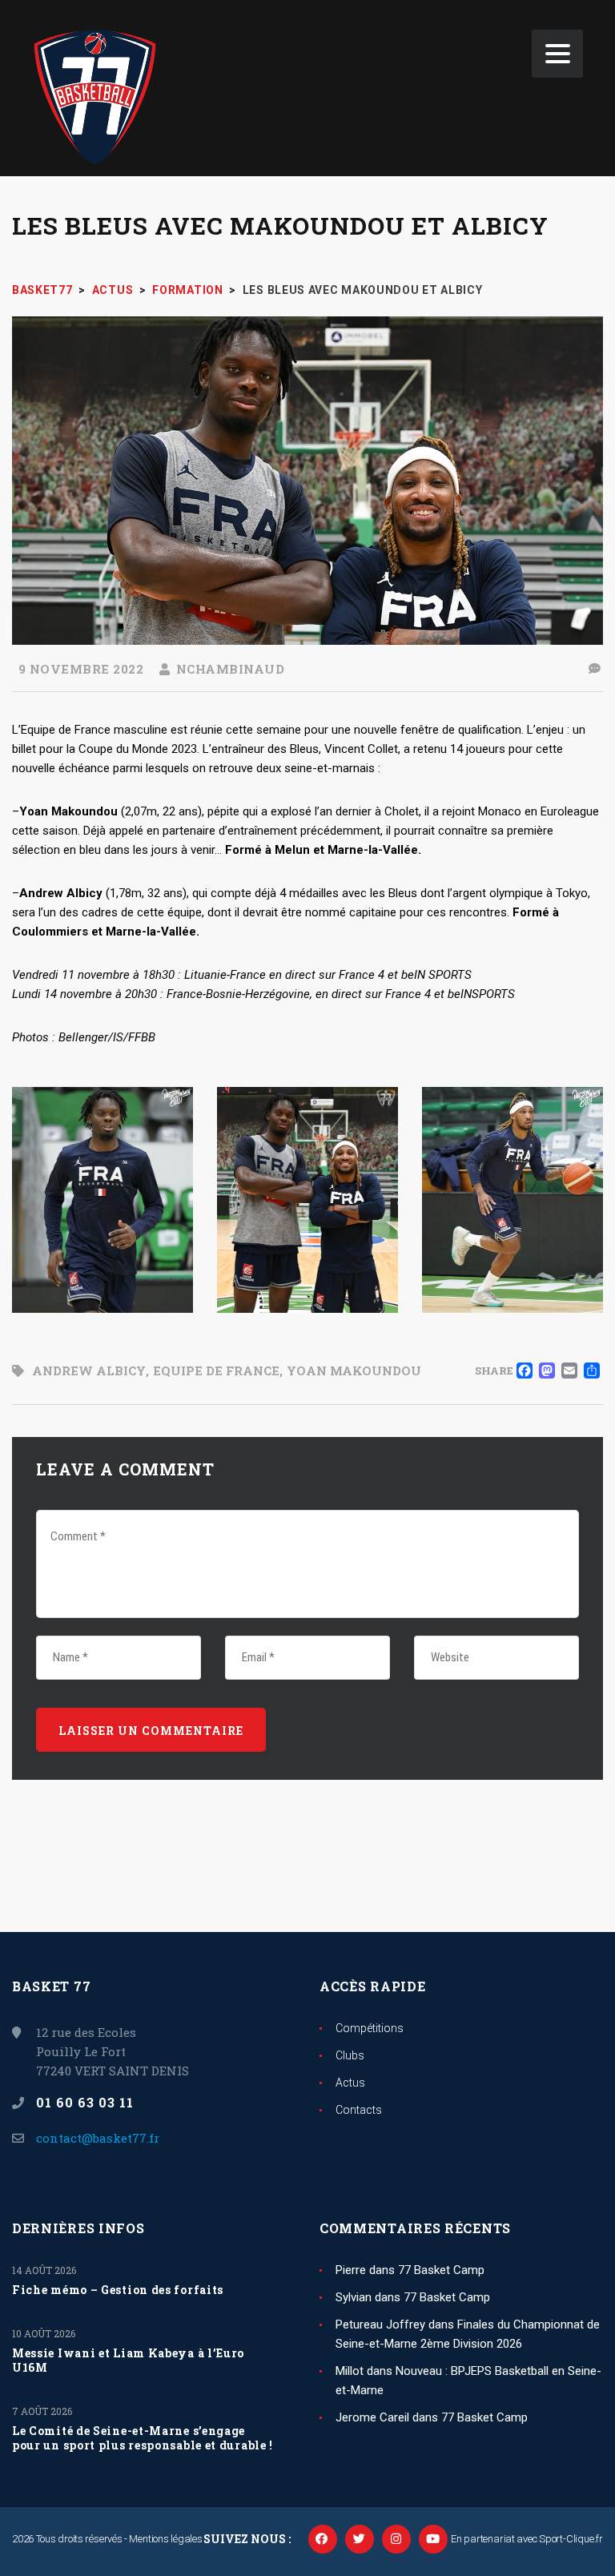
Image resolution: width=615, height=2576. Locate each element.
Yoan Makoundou (354, 1371)
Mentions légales (165, 2539)
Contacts (359, 2110)
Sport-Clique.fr (571, 2539)
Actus (350, 2083)
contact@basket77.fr (98, 2138)
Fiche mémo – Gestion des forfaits (118, 2290)
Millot (350, 2371)
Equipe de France (216, 1371)
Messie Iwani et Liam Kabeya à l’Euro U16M (128, 2361)
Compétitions (370, 2028)
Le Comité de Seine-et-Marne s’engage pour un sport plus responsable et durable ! (143, 2438)
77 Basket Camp (441, 2270)
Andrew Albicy (89, 1371)
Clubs (350, 2055)
